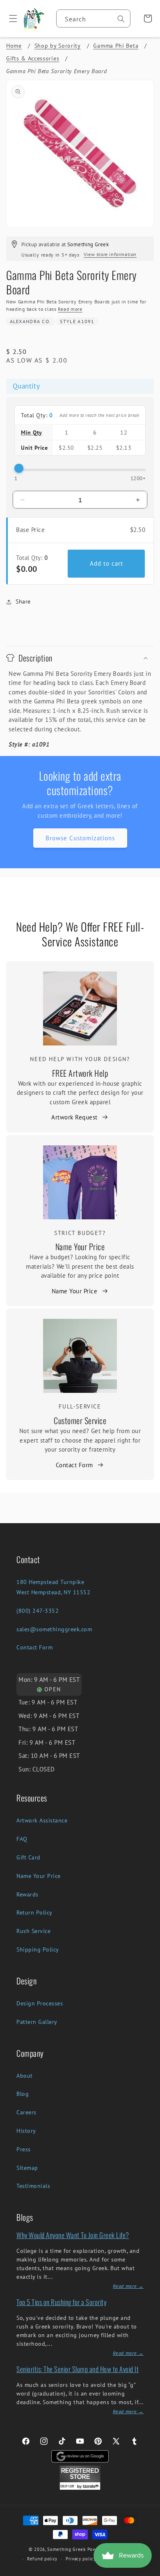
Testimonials (33, 2186)
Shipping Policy (38, 1949)
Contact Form (74, 1465)
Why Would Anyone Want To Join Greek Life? (73, 2235)
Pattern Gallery (37, 2022)
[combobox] (93, 18)
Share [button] (23, 601)
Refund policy (42, 2559)
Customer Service (80, 1420)
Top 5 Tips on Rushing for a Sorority (61, 2302)
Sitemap (27, 2168)
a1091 (86, 321)
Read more (70, 309)
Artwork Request (74, 1117)
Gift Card (29, 1857)
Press (24, 2149)
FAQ (22, 1839)
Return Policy (34, 1912)
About (25, 2076)
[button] (10, 18)
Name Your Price (80, 1246)
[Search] (121, 19)
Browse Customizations (80, 838)
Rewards (27, 1894)
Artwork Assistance (42, 1820)
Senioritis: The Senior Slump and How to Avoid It (78, 2369)
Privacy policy (81, 2559)
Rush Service (33, 1931)
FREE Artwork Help (80, 1073)
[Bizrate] (149, 2571)
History (26, 2131)
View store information (110, 254)
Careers (26, 2112)
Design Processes (40, 2003)
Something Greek (66, 2549)
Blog (23, 2094)
